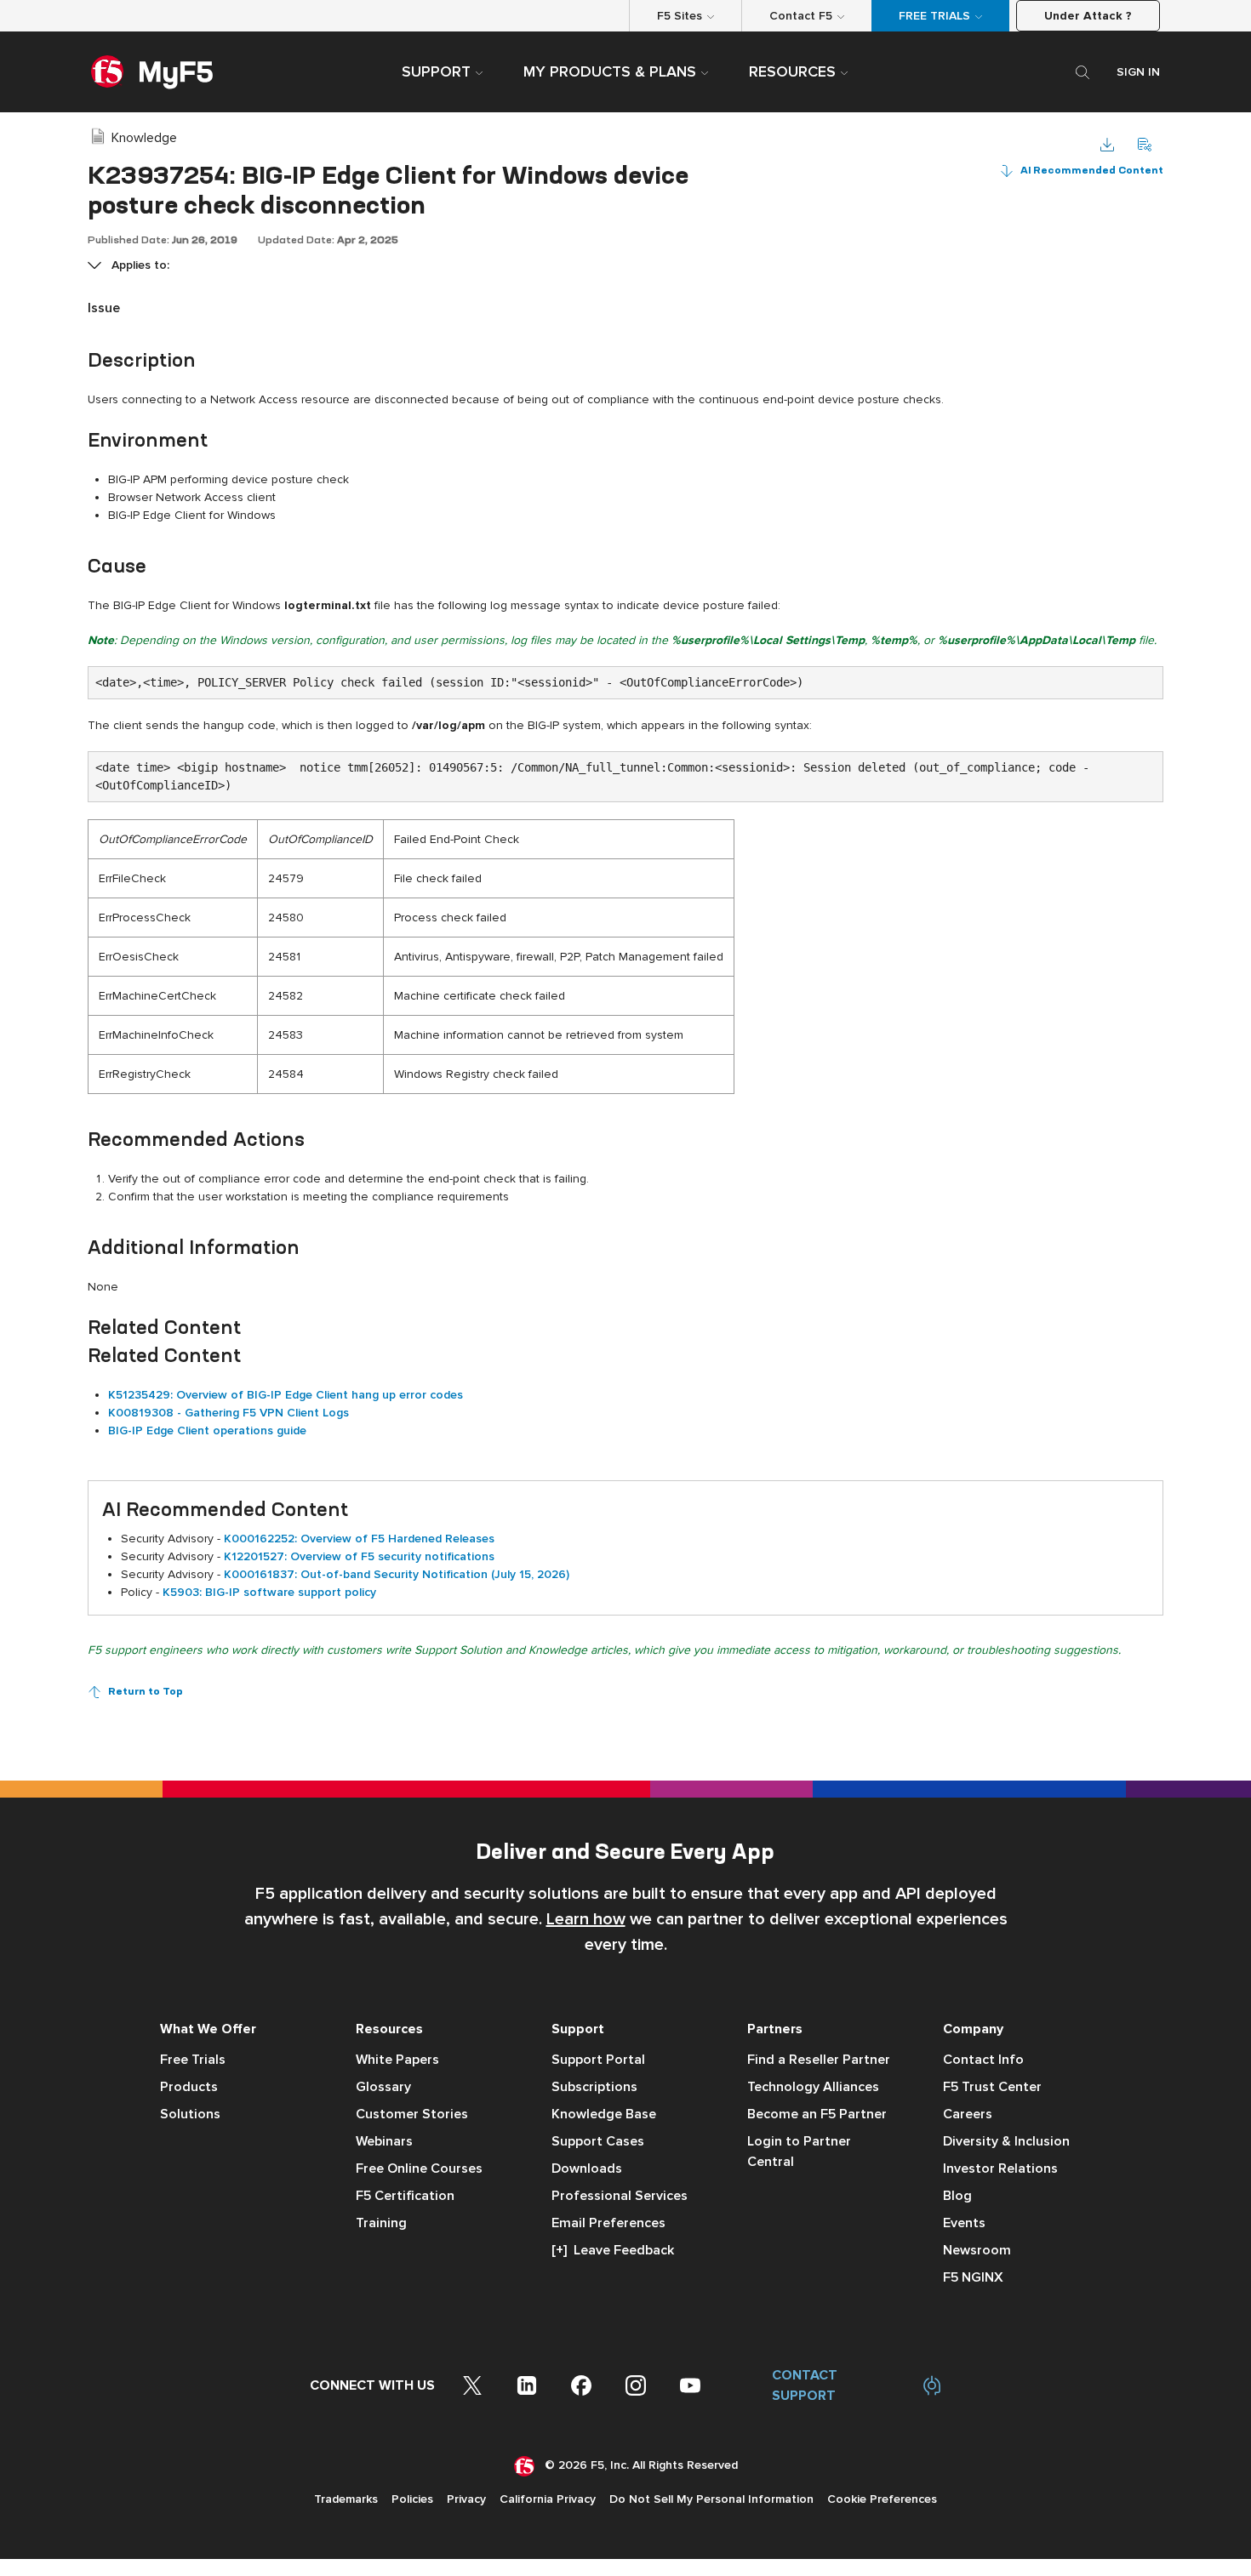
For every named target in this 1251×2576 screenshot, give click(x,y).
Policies (412, 2499)
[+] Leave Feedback (613, 2250)
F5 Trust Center (992, 2087)
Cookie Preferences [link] (882, 2499)
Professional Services (620, 2196)
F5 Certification (405, 2196)
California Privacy (548, 2499)
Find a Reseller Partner (819, 2060)
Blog (957, 2196)
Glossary (383, 2087)
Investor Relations (1000, 2169)
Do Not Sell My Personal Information (711, 2499)
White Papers (397, 2060)
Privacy (466, 2499)
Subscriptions (594, 2087)
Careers (968, 2114)
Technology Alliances (813, 2087)
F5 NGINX (973, 2277)
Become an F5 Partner (817, 2114)
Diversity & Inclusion (1006, 2141)
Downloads (587, 2169)
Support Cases (598, 2141)
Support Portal (598, 2060)
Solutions (190, 2114)
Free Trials (193, 2060)
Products (189, 2087)
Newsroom (977, 2250)
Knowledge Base (604, 2114)
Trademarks (346, 2499)
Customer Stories (412, 2114)
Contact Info (983, 2060)
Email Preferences (608, 2223)
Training (381, 2223)
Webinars (384, 2141)
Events (964, 2223)
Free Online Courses (419, 2169)
